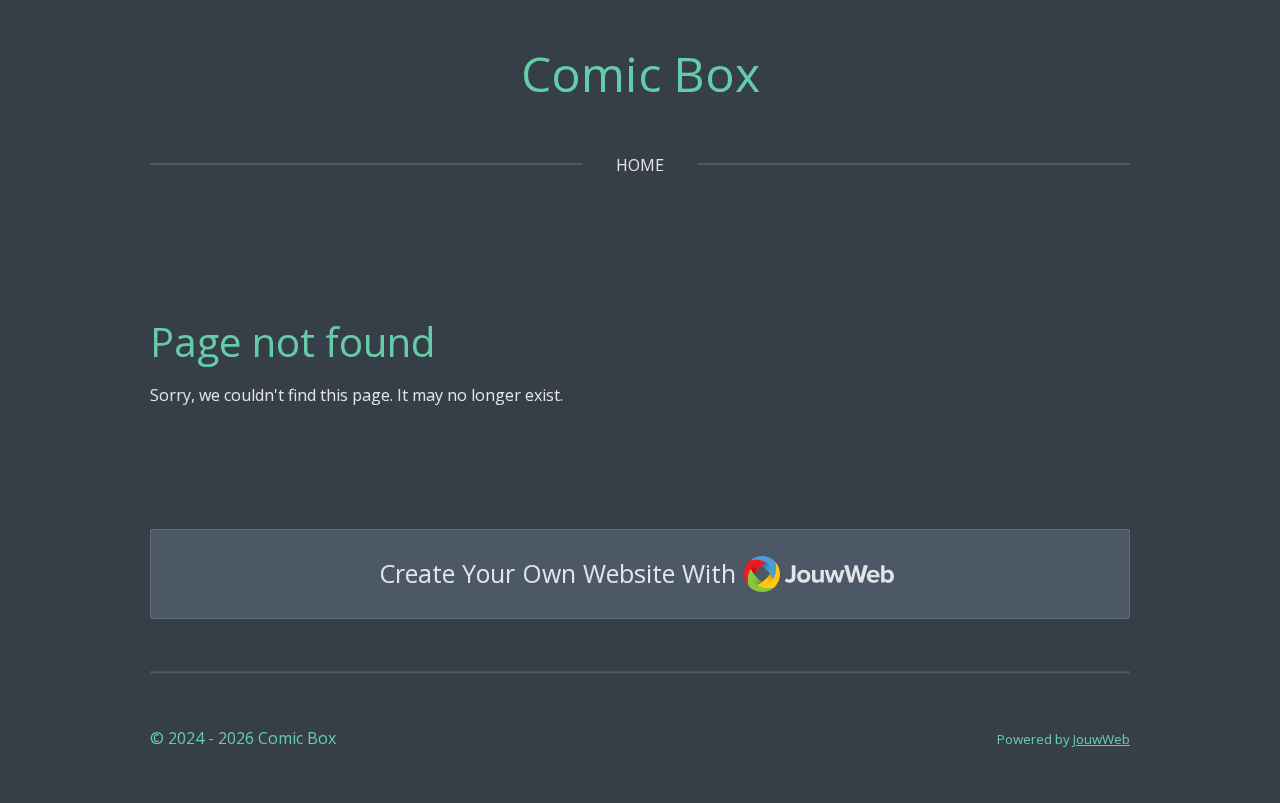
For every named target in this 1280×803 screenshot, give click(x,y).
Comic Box (640, 73)
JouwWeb (1101, 739)
